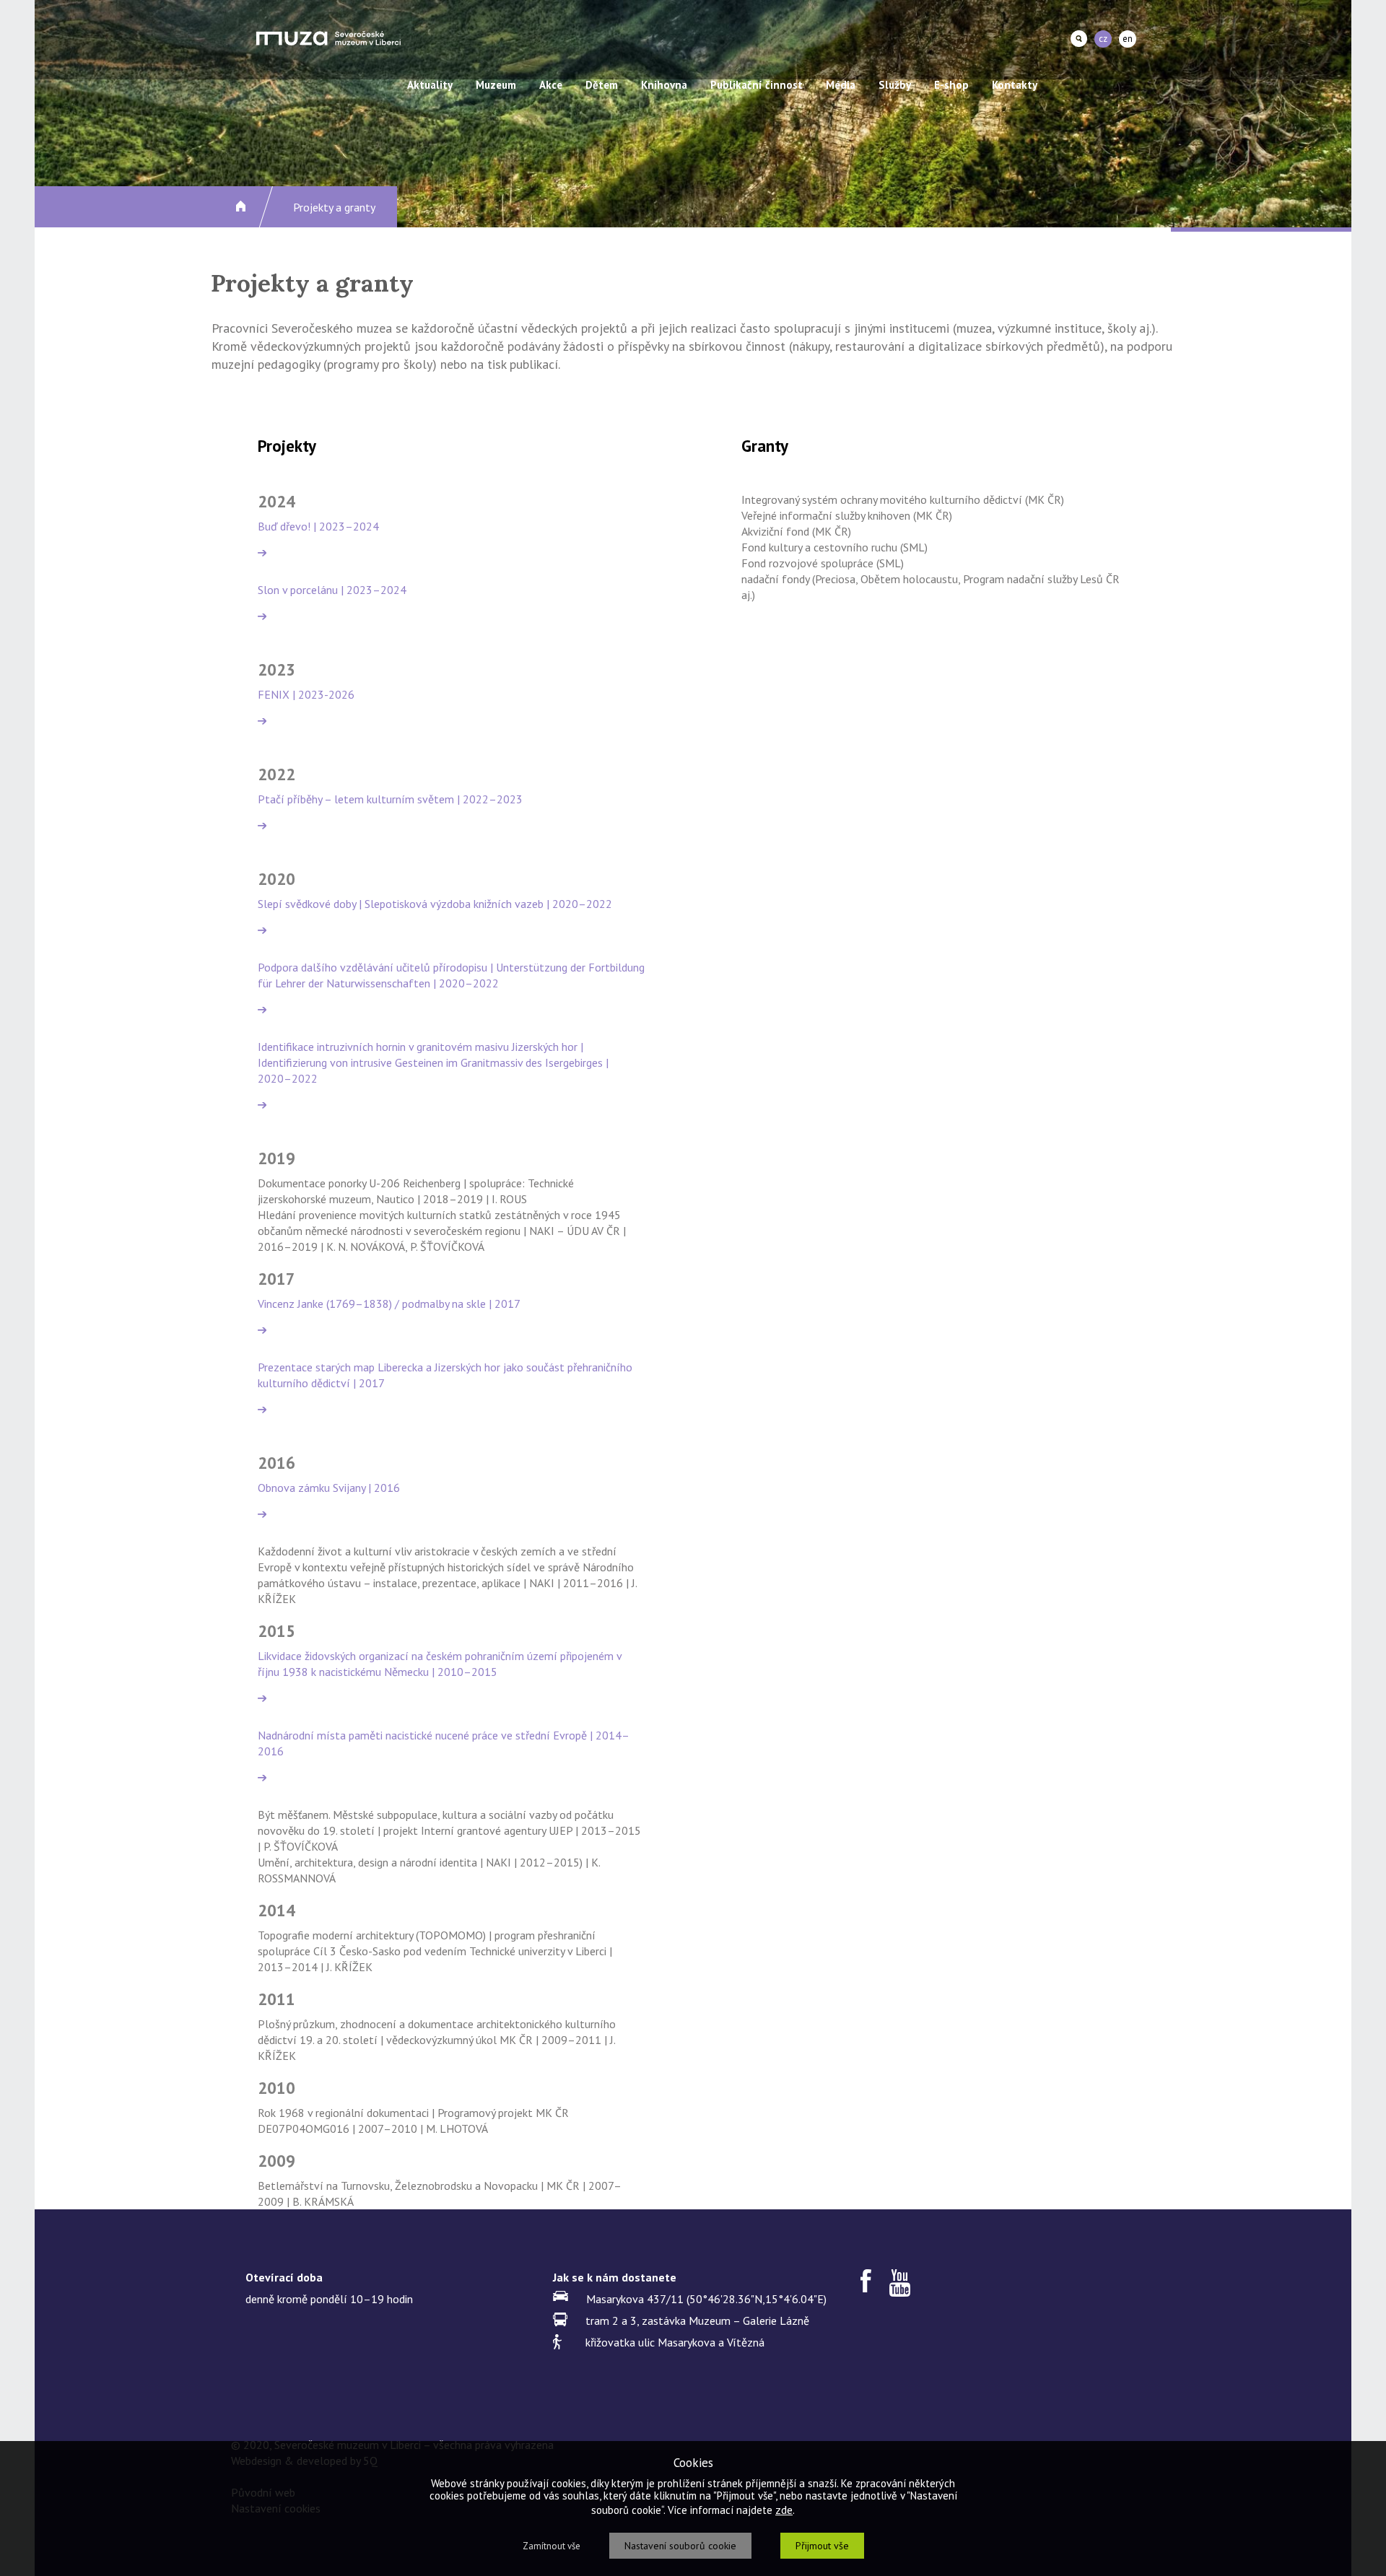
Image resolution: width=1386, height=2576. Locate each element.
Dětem (602, 85)
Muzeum (496, 85)
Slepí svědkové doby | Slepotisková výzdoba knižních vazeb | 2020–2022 (435, 904)
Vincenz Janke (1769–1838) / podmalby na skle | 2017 (389, 1304)
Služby (895, 85)
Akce (551, 85)
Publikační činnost (757, 85)
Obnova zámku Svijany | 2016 (329, 1488)
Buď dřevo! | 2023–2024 (318, 526)
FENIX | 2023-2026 (306, 694)
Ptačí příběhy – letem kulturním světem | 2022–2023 (390, 799)
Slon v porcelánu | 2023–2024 (332, 590)
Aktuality (430, 85)
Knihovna (664, 85)
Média (841, 85)
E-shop (951, 85)
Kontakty (1015, 85)
